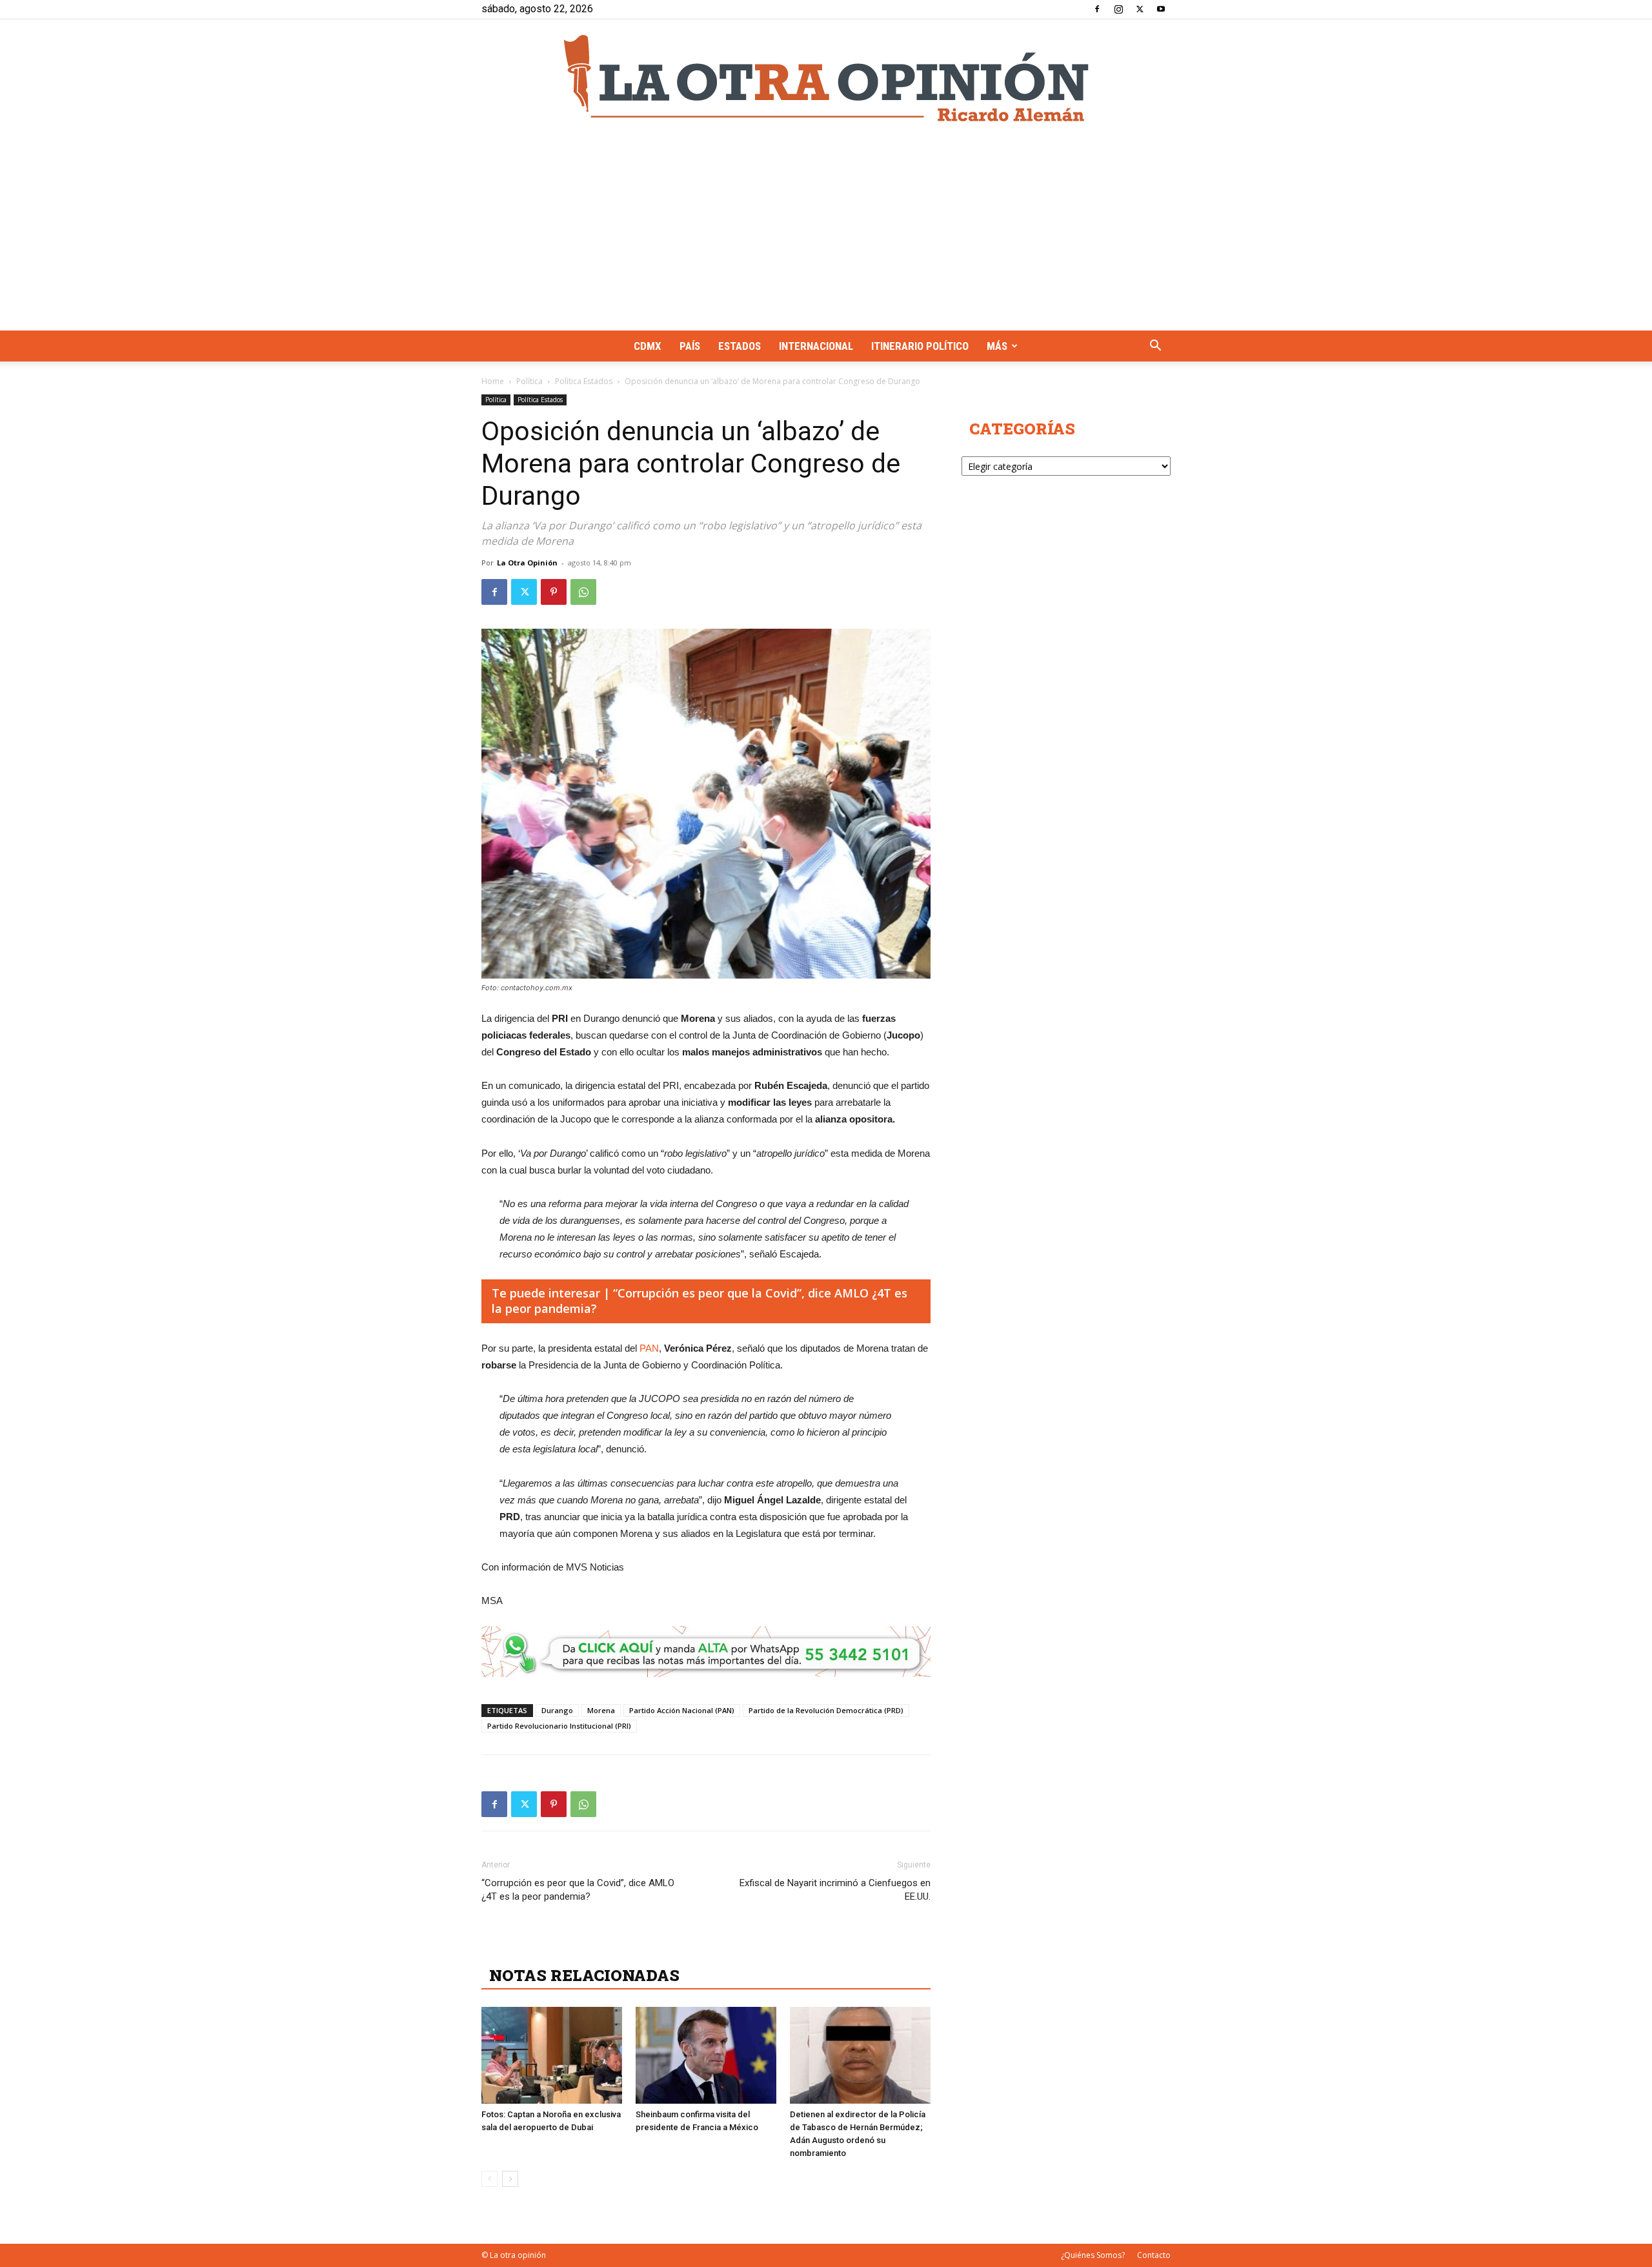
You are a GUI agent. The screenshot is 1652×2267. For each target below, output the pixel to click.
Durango (557, 1710)
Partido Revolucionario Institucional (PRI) (559, 1726)
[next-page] (510, 2179)
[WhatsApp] (583, 592)
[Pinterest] (554, 592)
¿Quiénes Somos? (1093, 2255)
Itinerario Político (920, 346)
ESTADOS (740, 346)
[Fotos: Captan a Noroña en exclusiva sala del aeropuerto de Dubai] (552, 2055)
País (690, 346)
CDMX (648, 346)
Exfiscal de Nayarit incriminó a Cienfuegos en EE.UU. (835, 1890)
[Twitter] (1140, 9)
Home (493, 381)
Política (529, 381)
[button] (1155, 347)
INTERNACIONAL (816, 346)
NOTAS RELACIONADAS (584, 1975)
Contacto (1154, 2255)
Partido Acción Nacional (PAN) (682, 1710)
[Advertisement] (826, 234)
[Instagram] (1118, 9)
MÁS (997, 346)
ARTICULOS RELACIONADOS (604, 1947)
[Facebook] (1097, 9)
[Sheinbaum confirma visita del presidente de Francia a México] (706, 2055)
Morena (601, 1710)
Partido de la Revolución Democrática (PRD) (826, 1710)
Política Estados (584, 381)
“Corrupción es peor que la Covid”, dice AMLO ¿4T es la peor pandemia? (578, 1890)
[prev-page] (489, 2179)
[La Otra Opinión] (826, 78)
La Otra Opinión (527, 563)
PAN (649, 1348)
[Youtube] (1161, 9)
